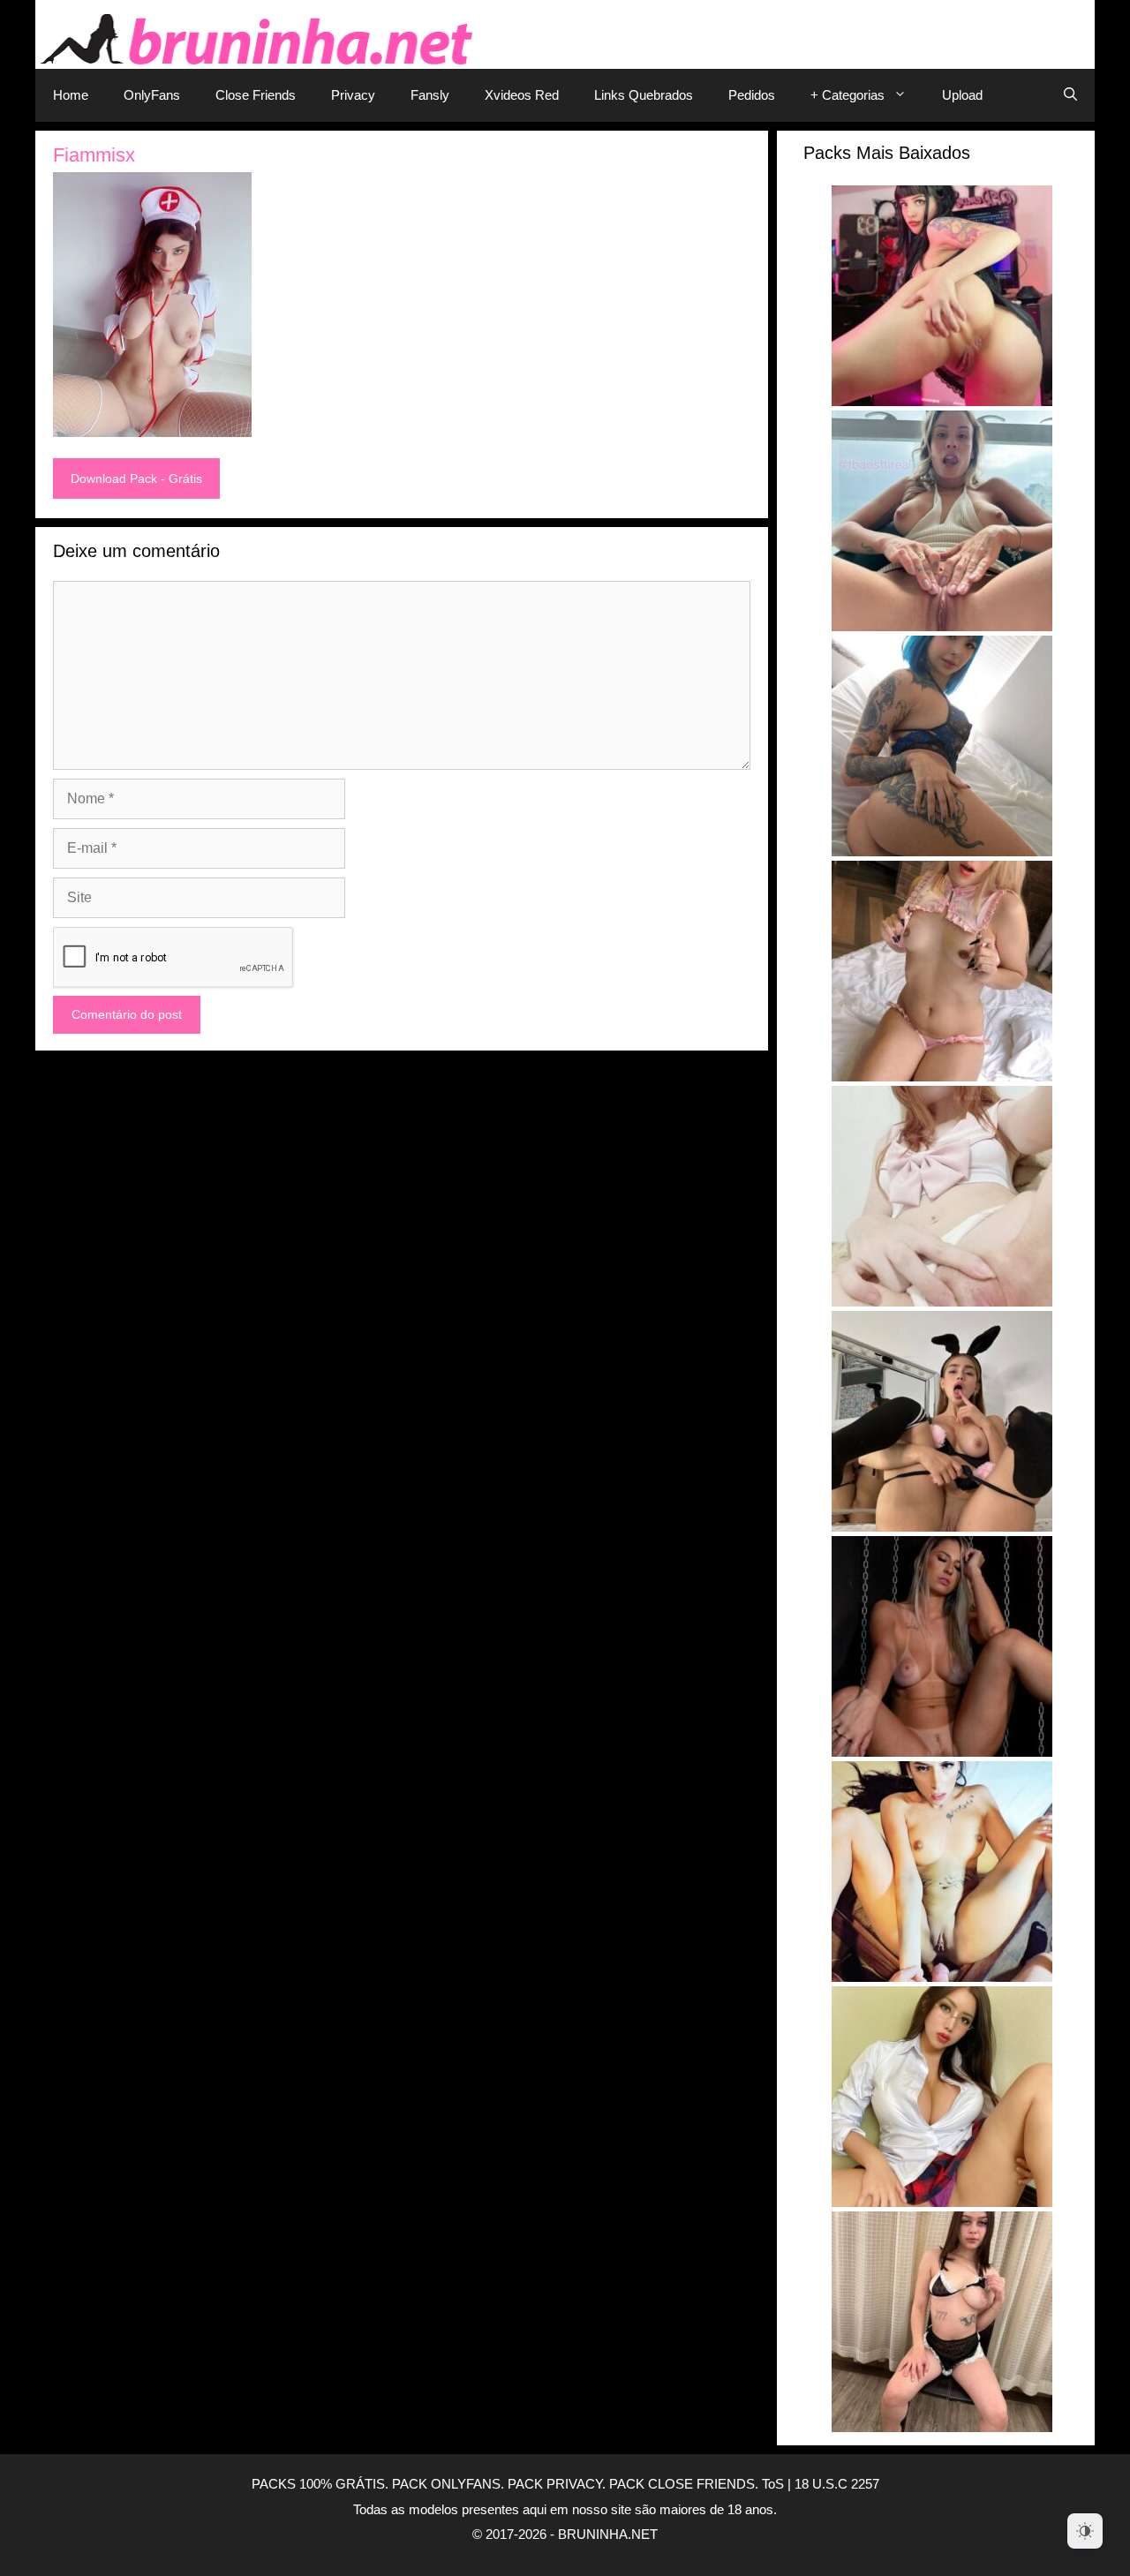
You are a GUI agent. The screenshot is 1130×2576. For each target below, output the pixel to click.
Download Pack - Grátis (136, 478)
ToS (773, 2484)
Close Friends (256, 95)
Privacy (353, 95)
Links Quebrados (644, 95)
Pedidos (752, 95)
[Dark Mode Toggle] (1085, 2531)
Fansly (430, 95)
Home (71, 95)
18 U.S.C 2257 (837, 2484)
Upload (962, 95)
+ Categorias (847, 95)
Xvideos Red (522, 95)
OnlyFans (152, 95)
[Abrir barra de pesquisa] (1070, 95)
